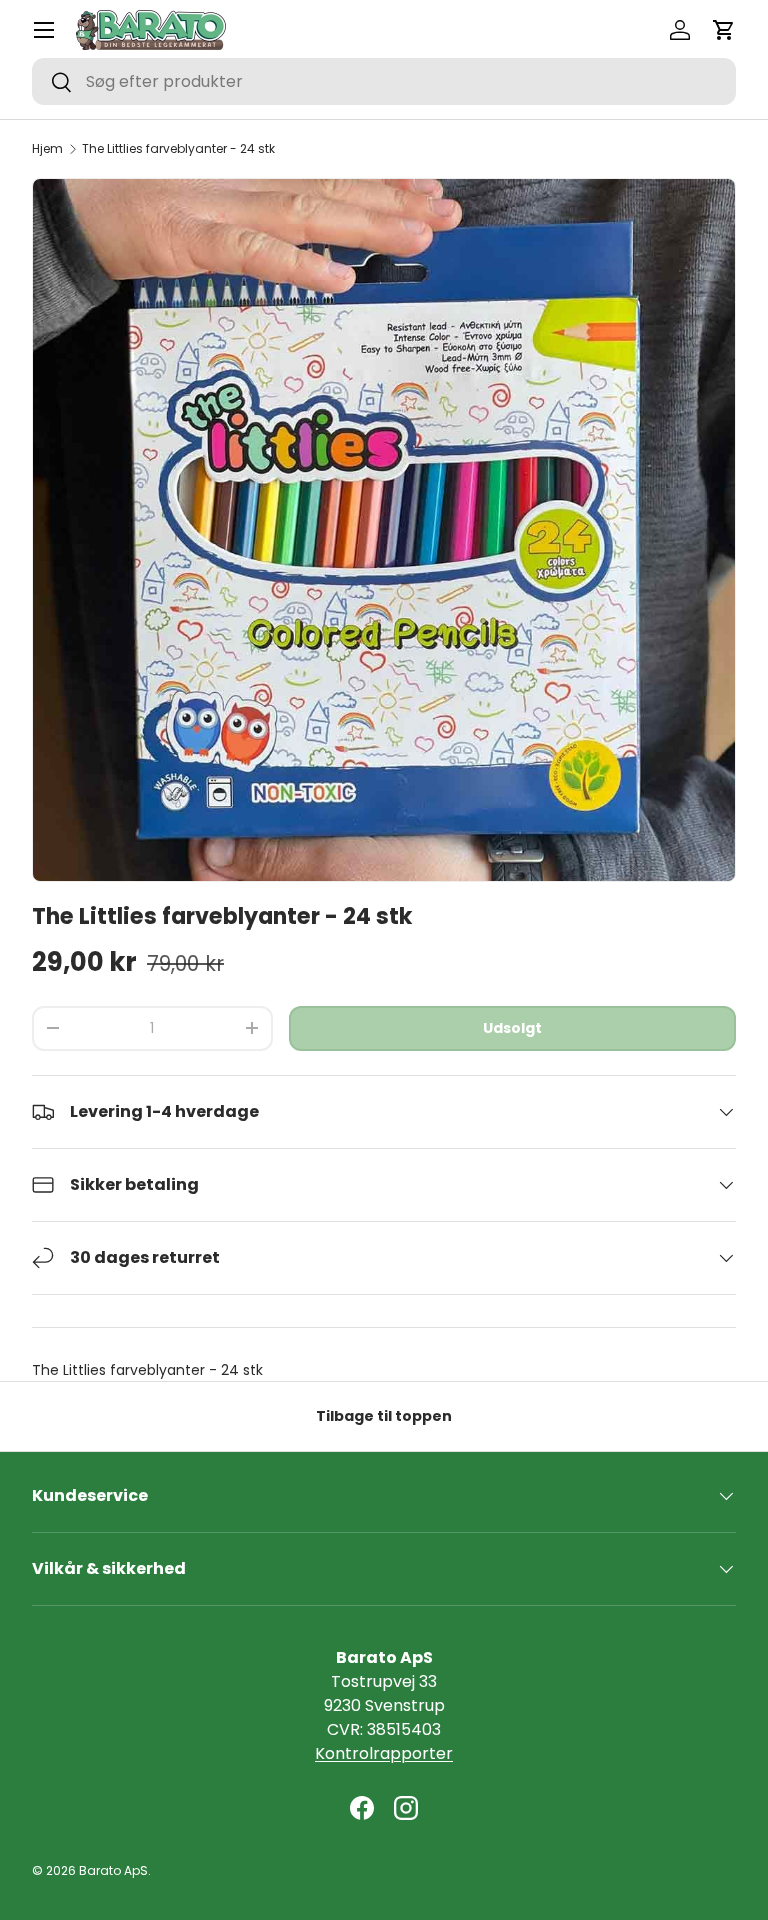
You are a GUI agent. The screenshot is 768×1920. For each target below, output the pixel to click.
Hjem (47, 149)
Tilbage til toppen (384, 1416)
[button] (724, 30)
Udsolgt (512, 1028)
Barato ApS (113, 1870)
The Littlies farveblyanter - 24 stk (178, 149)
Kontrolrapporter (384, 1753)
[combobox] (384, 81)
